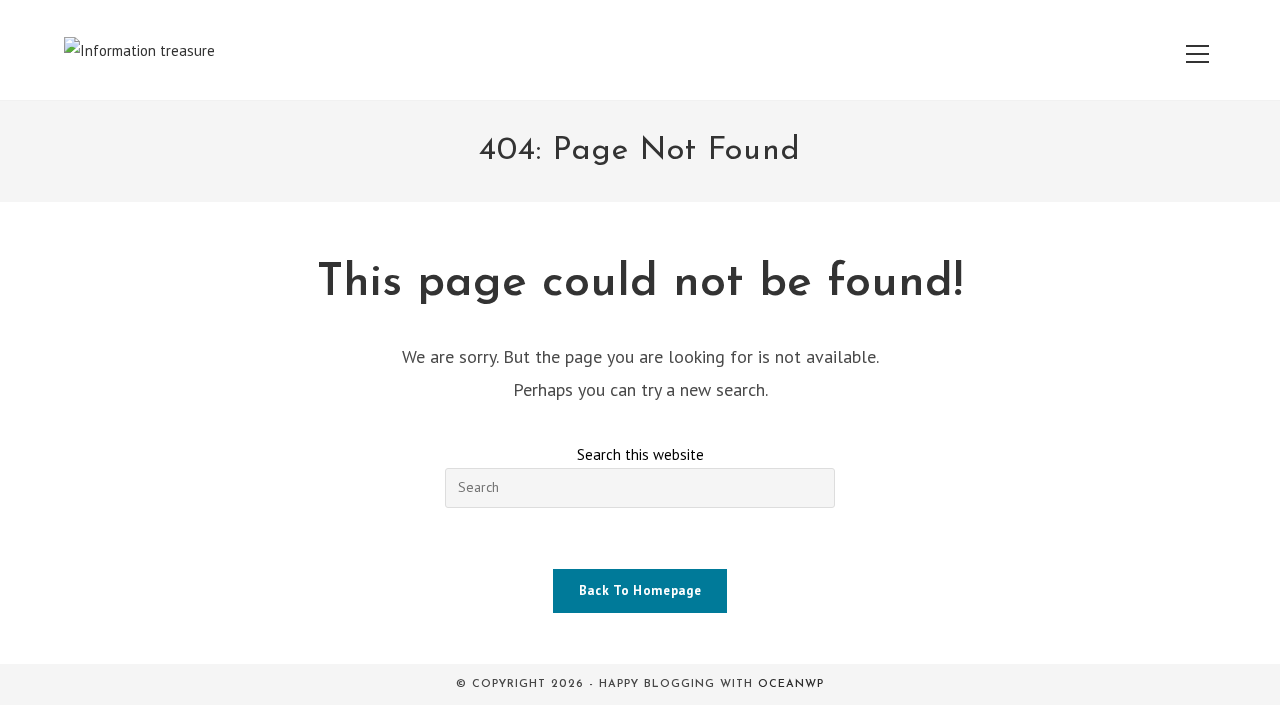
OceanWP (791, 684)
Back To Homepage (640, 590)
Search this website (640, 454)
